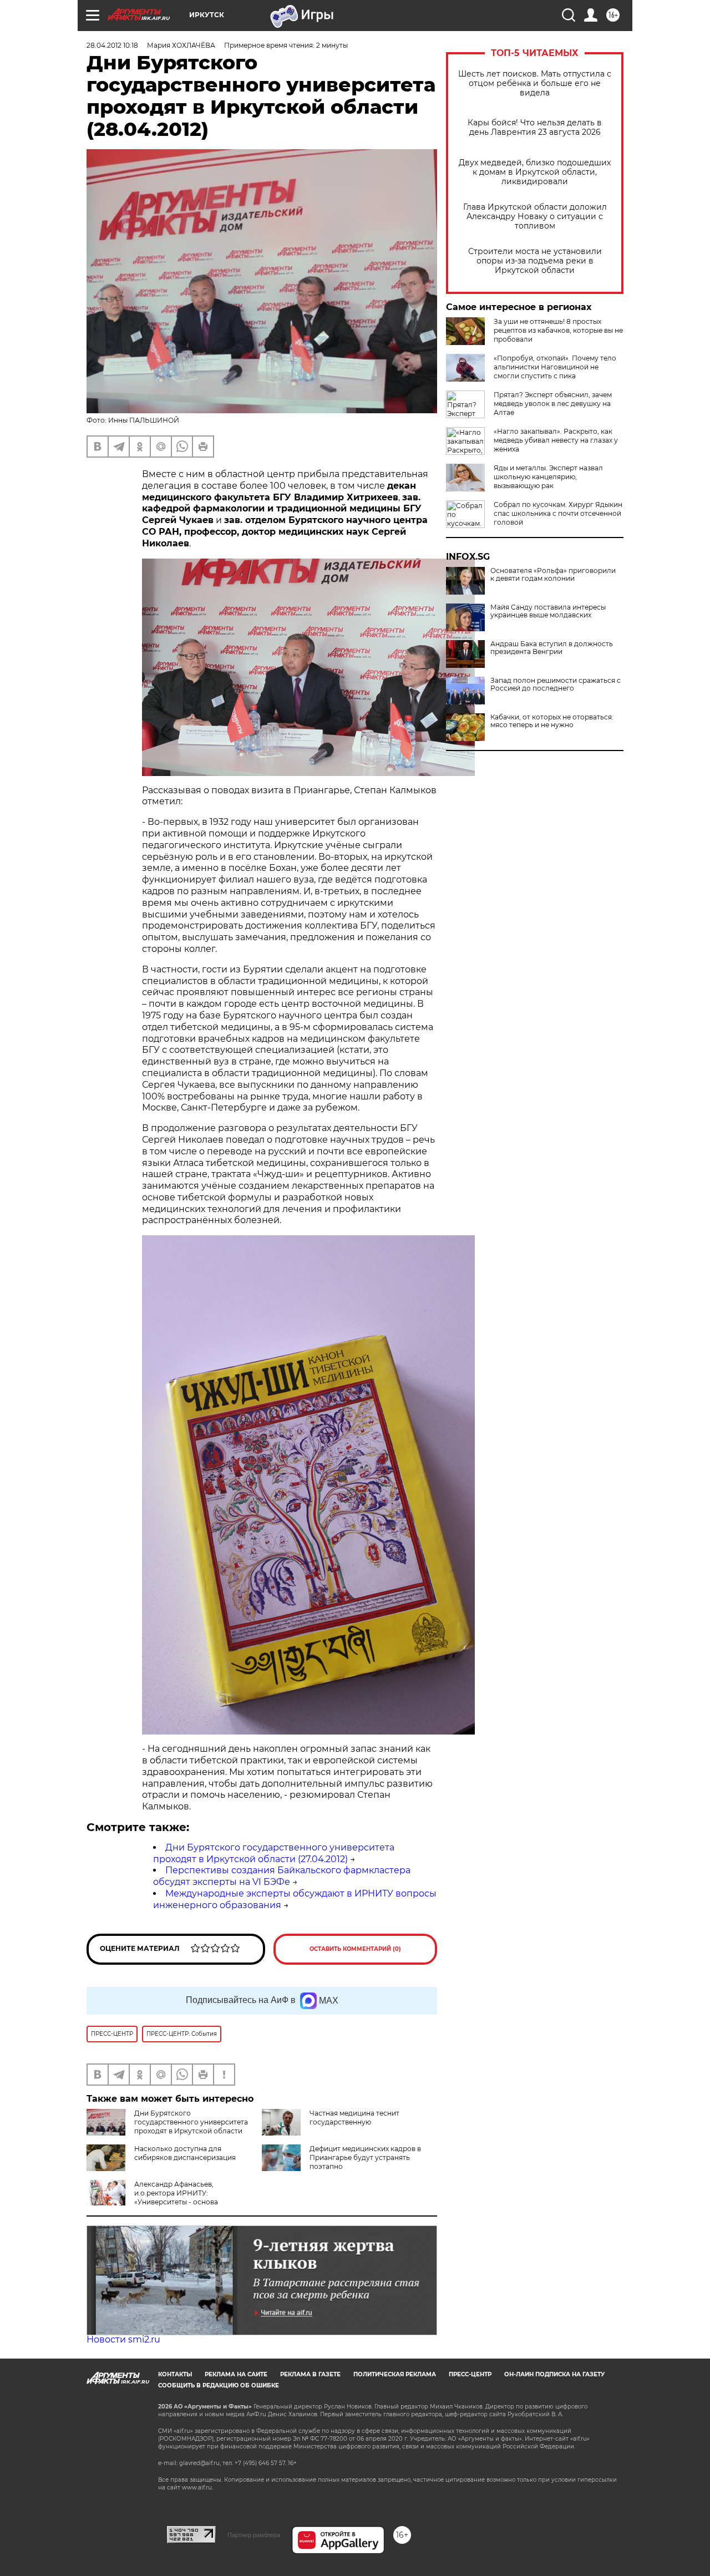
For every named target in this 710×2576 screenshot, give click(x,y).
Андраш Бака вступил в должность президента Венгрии (552, 648)
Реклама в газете (310, 2374)
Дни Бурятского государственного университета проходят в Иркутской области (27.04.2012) (274, 1853)
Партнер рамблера (254, 2535)
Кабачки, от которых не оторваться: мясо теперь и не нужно (552, 721)
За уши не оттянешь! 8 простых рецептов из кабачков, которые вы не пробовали (558, 330)
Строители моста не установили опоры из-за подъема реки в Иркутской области (535, 261)
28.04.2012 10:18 (112, 45)
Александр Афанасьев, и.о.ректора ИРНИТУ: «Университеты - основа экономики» (152, 2197)
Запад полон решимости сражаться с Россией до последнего (556, 684)
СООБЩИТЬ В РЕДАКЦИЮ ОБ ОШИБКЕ (219, 2385)
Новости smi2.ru (123, 2339)
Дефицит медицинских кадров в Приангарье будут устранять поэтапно (365, 2157)
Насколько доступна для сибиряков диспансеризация (185, 2153)
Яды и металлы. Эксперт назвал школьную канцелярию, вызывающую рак (548, 477)
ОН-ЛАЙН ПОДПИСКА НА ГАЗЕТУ (554, 2374)
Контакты (175, 2374)
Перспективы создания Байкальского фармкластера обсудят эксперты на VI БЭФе (282, 1876)
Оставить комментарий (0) (355, 1949)
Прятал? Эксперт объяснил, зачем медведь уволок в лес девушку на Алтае (553, 404)
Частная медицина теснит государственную (354, 2118)
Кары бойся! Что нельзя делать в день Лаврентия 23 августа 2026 (535, 128)
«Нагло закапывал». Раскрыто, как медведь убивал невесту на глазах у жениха (556, 440)
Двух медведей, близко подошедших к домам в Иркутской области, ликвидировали (535, 172)
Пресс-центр (470, 2374)
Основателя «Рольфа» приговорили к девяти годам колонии (553, 575)
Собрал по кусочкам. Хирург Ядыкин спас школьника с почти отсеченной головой (558, 513)
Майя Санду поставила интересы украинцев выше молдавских (548, 611)
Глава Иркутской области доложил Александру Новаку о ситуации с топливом (535, 217)
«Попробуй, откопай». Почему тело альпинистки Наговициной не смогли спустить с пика (555, 367)
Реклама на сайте (236, 2374)
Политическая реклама (395, 2374)
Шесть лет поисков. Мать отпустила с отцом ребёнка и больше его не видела (535, 83)
